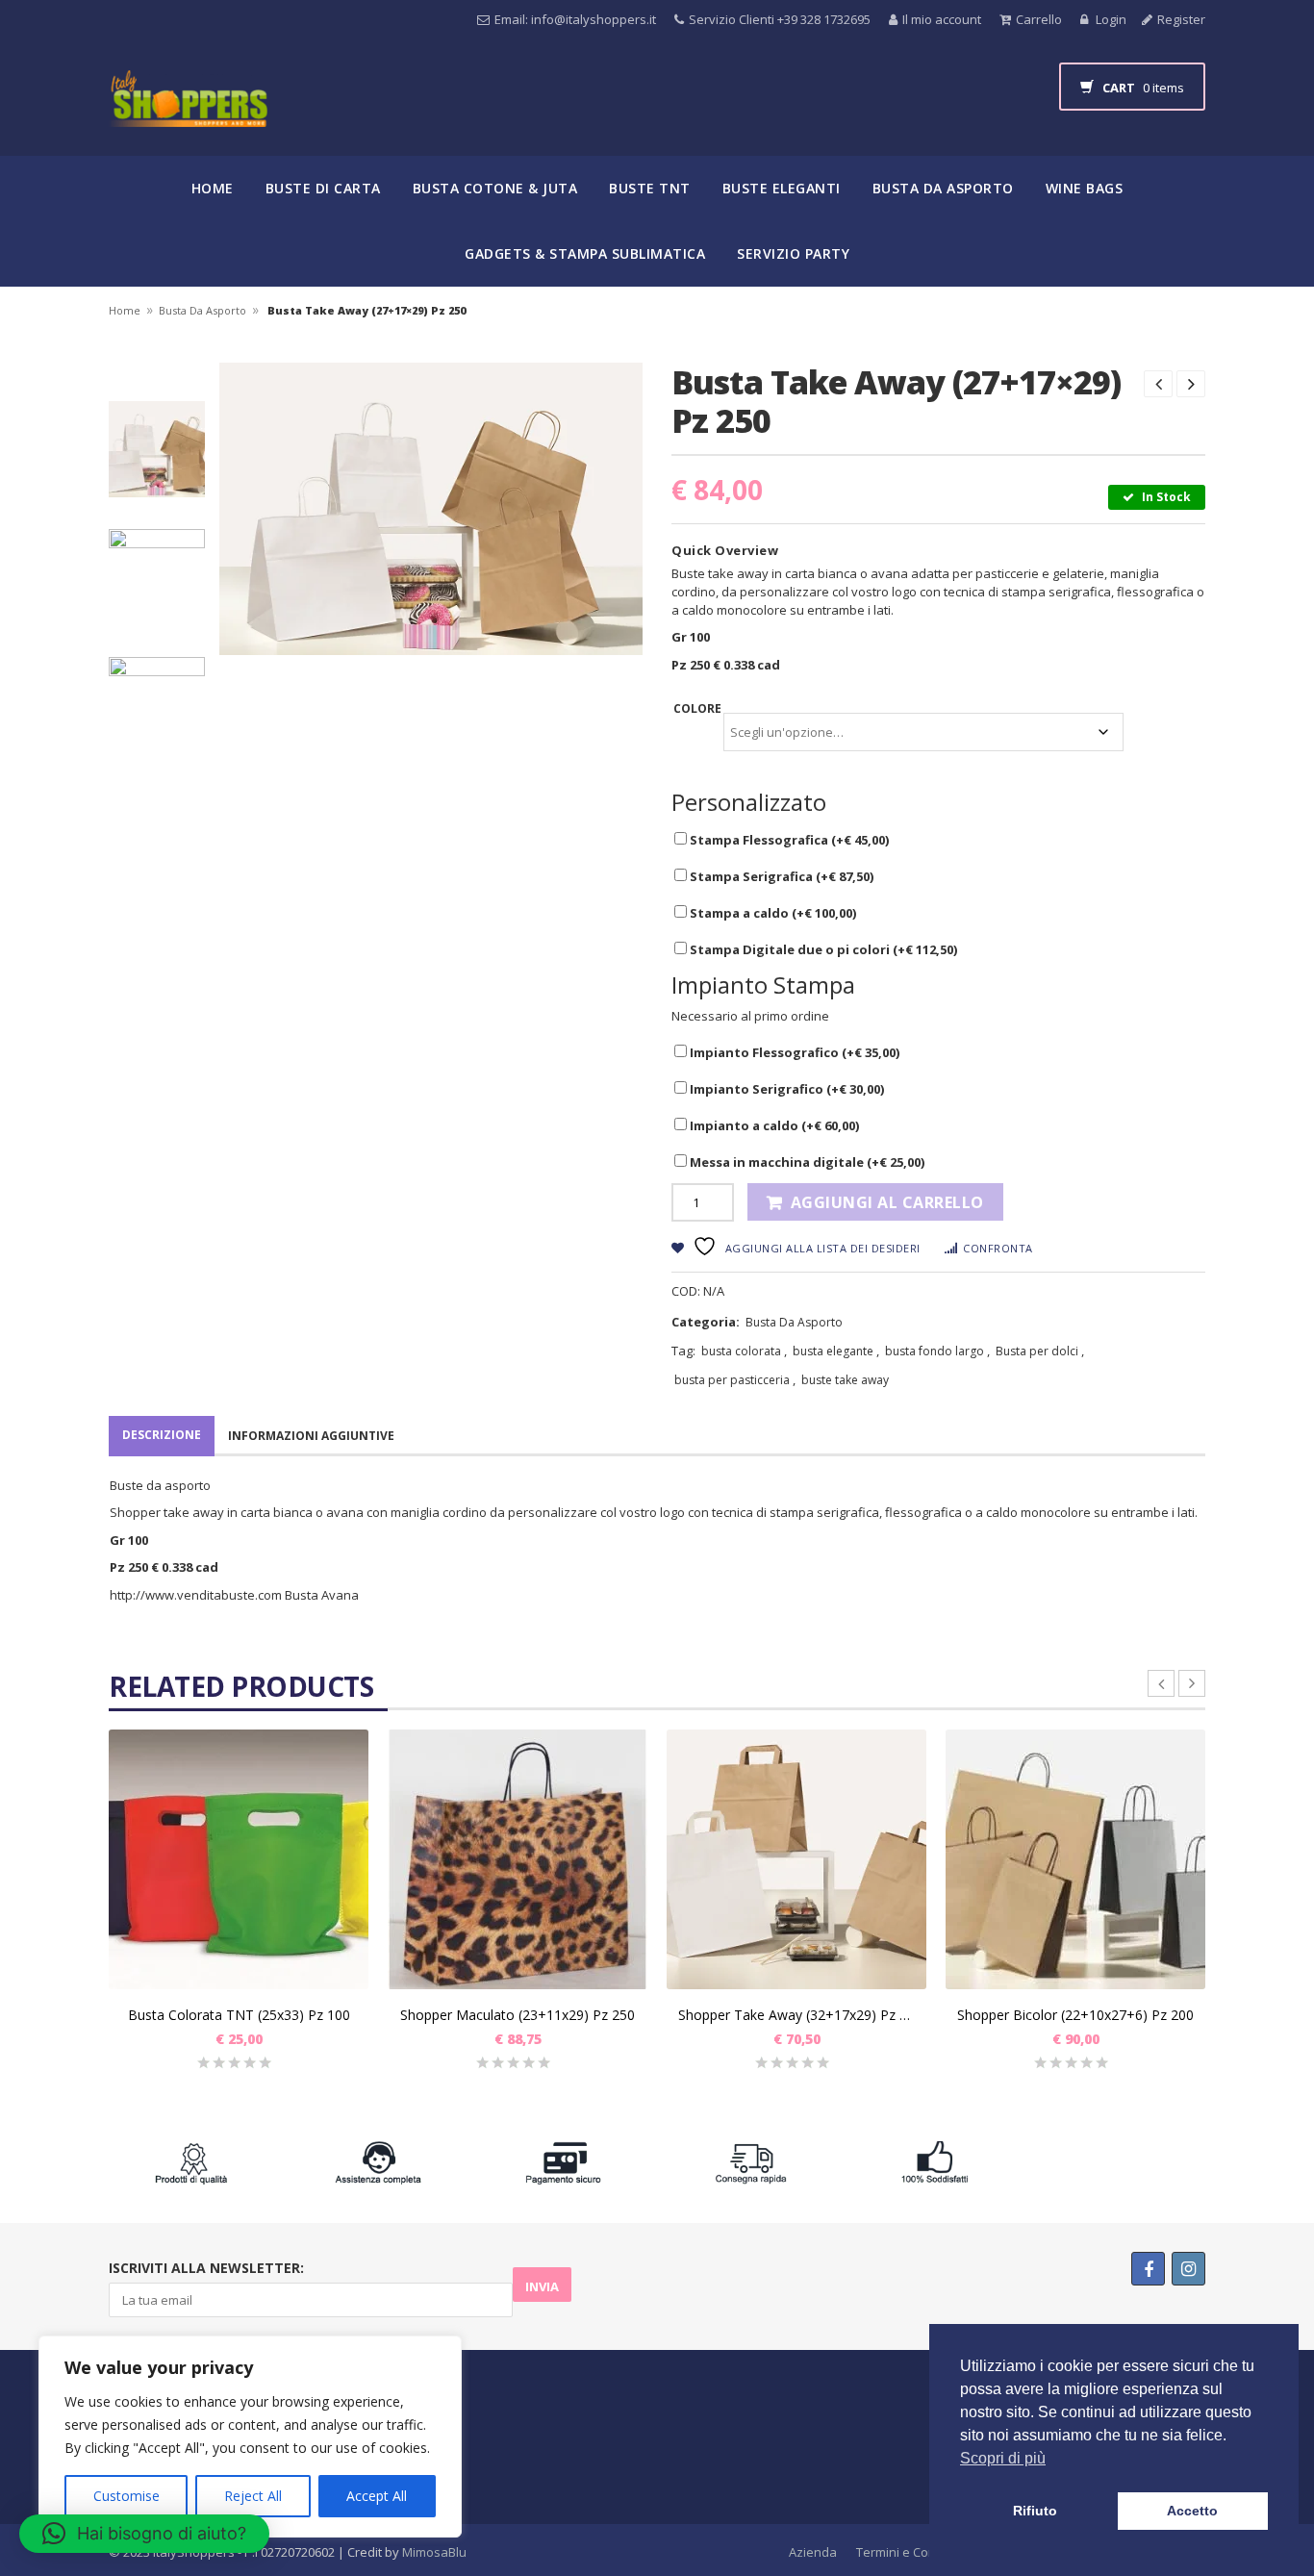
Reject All (253, 2496)
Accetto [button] (1192, 2511)
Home (213, 188)
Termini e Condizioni (915, 2552)
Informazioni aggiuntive (311, 1436)
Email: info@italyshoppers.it (575, 19)
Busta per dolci (1037, 1351)
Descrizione (162, 1435)
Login (1110, 19)
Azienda (813, 2552)
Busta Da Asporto (202, 310)
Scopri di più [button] (1003, 2458)
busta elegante (833, 1351)
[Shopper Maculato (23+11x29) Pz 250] (518, 1859)
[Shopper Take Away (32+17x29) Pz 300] (796, 1859)
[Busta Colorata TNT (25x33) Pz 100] (239, 1859)
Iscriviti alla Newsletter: (206, 2268)
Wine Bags (1085, 188)
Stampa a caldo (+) (771, 913)
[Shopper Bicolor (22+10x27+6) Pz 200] (1075, 1859)
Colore (697, 708)
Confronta (998, 1248)
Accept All (377, 2496)
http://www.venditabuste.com (196, 1595)
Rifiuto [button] (1035, 2511)
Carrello (1039, 19)
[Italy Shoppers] (188, 113)
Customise (126, 2496)
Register (1181, 19)
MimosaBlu (434, 2552)
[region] (250, 2437)
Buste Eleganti (782, 188)
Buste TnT (650, 188)
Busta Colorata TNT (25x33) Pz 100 (239, 2015)
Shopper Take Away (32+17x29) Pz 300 (796, 2015)
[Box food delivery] (159, 449)
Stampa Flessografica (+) (788, 840)
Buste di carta (323, 188)
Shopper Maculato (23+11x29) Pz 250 (518, 2015)
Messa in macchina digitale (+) (806, 1162)
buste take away (845, 1380)
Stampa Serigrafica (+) (780, 876)
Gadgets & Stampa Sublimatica (585, 253)
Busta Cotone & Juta (495, 188)
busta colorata (741, 1351)
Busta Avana (323, 1595)
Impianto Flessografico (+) (793, 1052)
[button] (144, 2534)
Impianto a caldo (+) (773, 1125)
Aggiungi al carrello (887, 1202)
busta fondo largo (935, 1351)
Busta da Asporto (943, 188)
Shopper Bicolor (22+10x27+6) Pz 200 (1075, 2015)
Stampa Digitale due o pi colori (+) (822, 949)
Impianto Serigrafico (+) (785, 1089)
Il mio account (942, 19)
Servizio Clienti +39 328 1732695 (780, 19)
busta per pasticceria (732, 1380)
